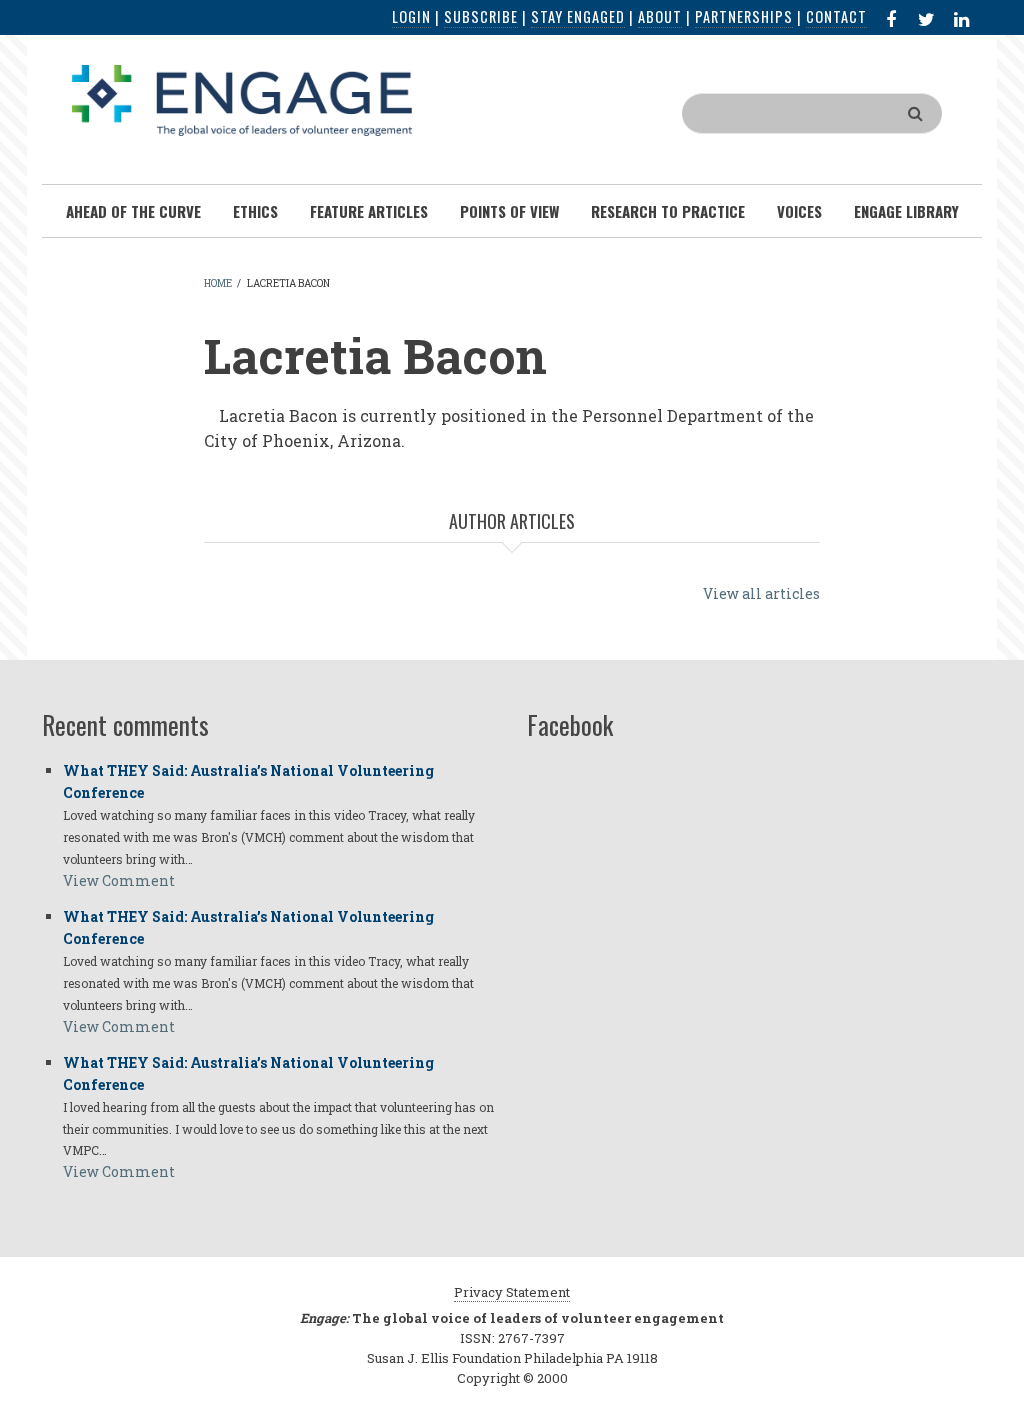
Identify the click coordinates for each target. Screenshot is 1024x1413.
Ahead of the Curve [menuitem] (133, 211)
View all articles (761, 593)
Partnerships (744, 16)
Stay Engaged (578, 16)
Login (411, 16)
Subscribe (481, 16)
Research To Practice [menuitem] (668, 211)
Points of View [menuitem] (509, 211)
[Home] (242, 98)
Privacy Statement (512, 1292)
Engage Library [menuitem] (906, 211)
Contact (836, 16)
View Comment (119, 880)
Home (218, 283)
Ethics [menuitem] (255, 211)
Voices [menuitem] (799, 211)
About (660, 16)
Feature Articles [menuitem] (369, 211)
